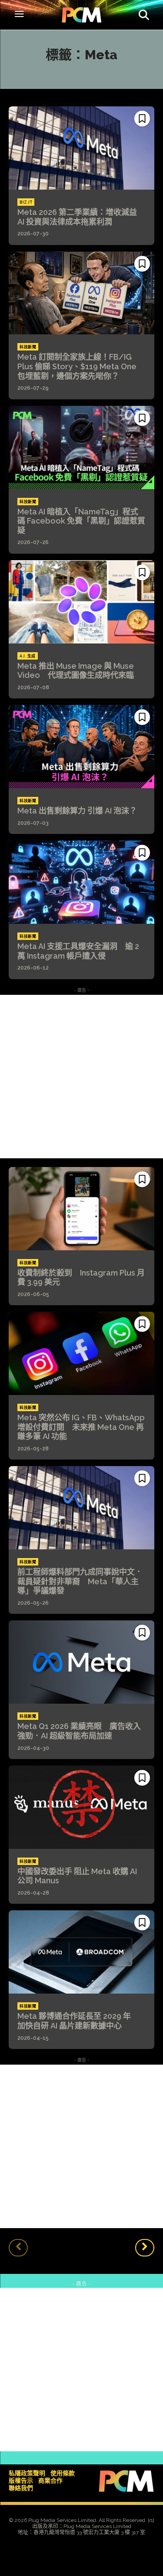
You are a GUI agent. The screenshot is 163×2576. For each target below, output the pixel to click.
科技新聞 (28, 347)
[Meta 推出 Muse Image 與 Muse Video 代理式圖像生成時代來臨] (81, 602)
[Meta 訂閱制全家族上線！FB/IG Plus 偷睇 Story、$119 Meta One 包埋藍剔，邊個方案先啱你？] (81, 293)
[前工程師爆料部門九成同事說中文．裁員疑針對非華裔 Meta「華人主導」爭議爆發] (81, 1508)
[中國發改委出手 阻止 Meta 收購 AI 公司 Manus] (81, 1807)
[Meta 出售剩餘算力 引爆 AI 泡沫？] (81, 747)
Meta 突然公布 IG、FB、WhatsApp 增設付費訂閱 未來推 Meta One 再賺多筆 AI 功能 (81, 1427)
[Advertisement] (81, 1077)
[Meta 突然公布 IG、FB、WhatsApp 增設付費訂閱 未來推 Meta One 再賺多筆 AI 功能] (81, 1353)
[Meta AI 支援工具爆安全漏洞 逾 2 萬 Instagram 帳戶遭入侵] (81, 882)
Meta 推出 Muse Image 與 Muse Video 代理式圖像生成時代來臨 (76, 671)
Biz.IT (26, 202)
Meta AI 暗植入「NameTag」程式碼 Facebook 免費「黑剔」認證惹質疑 (81, 521)
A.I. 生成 (28, 656)
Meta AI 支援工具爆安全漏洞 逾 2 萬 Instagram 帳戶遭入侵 (78, 951)
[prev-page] (18, 2248)
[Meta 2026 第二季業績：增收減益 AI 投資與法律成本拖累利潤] (81, 148)
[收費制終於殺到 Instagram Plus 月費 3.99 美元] (81, 1209)
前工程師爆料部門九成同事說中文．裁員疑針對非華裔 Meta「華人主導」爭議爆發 (80, 1581)
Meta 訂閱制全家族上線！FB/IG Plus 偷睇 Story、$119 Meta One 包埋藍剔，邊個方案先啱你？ (77, 366)
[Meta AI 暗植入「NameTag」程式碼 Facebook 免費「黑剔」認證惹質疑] (81, 447)
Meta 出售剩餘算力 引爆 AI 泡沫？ (77, 811)
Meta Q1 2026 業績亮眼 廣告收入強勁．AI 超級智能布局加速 (79, 1731)
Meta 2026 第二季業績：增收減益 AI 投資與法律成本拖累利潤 (81, 217)
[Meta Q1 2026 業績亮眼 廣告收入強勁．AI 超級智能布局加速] (81, 1662)
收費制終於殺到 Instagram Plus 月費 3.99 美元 (81, 1278)
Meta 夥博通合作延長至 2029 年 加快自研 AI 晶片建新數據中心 (78, 2021)
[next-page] (145, 2248)
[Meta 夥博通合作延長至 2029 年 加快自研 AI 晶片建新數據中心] (81, 1952)
